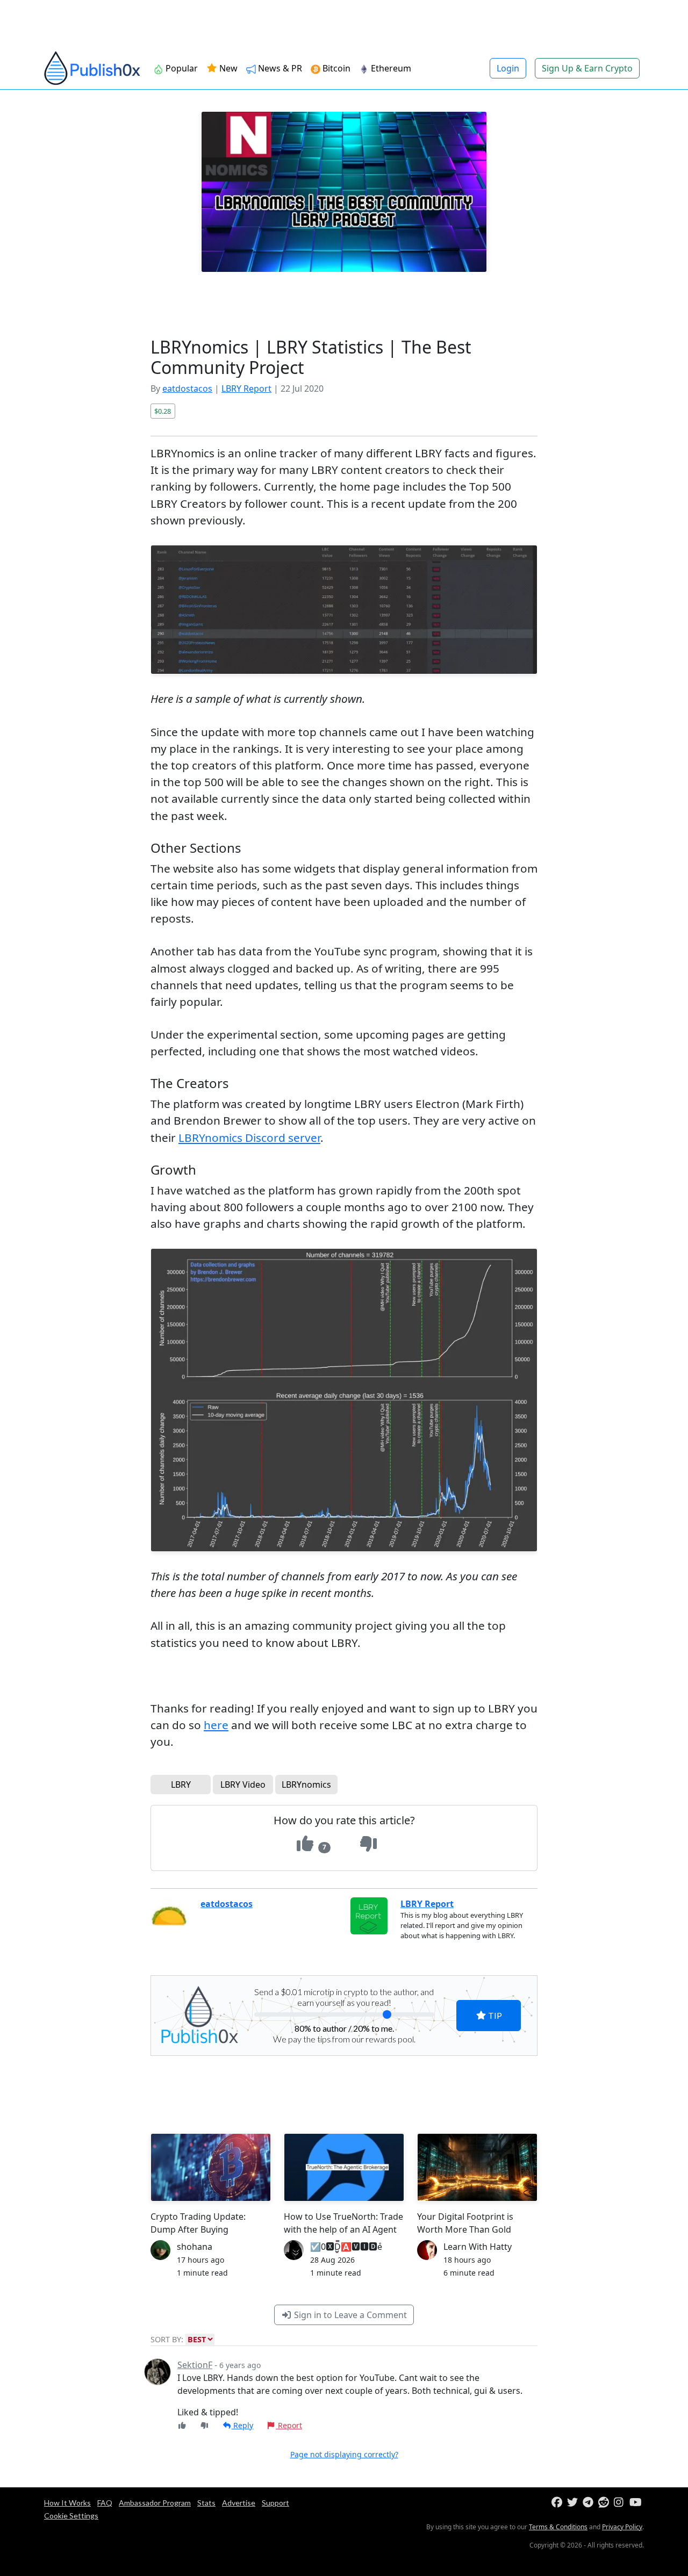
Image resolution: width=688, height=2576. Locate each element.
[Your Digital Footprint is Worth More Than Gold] (477, 2167)
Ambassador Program (155, 2503)
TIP (494, 2015)
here (216, 1725)
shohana (195, 2247)
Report (289, 2425)
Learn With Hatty (478, 2247)
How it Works (67, 2503)
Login (508, 68)
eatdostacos (187, 388)
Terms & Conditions (558, 2527)
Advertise (239, 2503)
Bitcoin (336, 68)
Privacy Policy (622, 2527)
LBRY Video (243, 1785)
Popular (182, 68)
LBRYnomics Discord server (249, 1138)
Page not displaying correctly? (344, 2454)
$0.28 (163, 411)
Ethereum (391, 68)
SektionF (195, 2365)
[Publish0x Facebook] (558, 2503)
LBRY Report (246, 388)
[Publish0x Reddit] (605, 2503)
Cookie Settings (71, 2516)
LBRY (181, 1785)
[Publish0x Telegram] (589, 2503)
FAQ (105, 2503)
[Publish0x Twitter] (574, 2503)
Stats (206, 2503)
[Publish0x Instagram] (621, 2503)
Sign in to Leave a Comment (349, 2315)
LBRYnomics (306, 1785)
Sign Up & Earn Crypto (587, 68)
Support (275, 2503)
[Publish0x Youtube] (636, 2503)
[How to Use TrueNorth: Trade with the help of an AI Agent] (344, 2167)
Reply (242, 2425)
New (227, 68)
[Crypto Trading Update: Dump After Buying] (211, 2167)
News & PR (280, 68)
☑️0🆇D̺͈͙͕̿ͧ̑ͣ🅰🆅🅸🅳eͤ (346, 2247)
